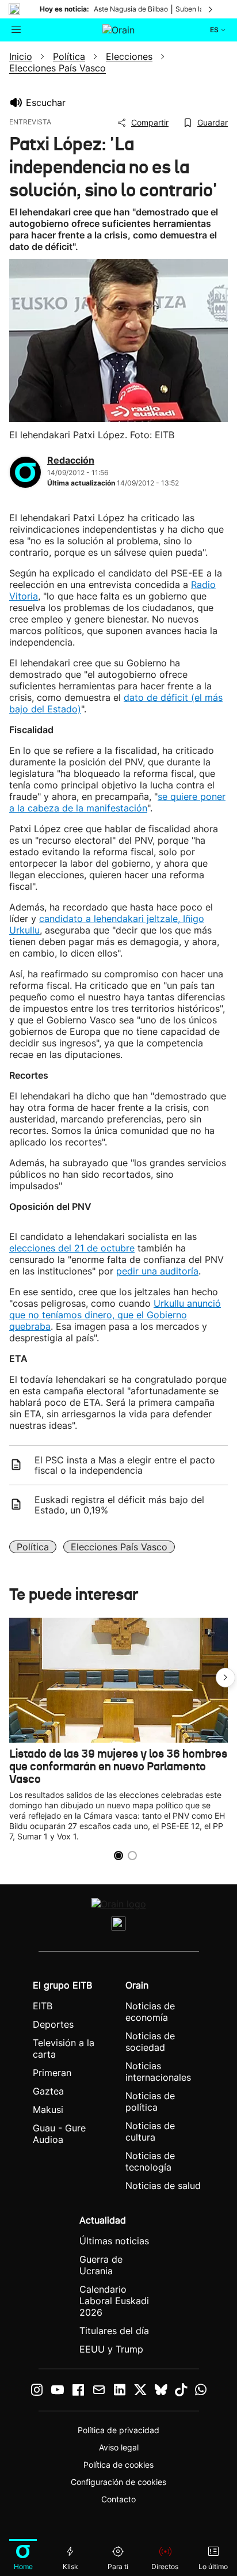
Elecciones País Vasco (119, 1547)
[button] (225, 1678)
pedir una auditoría (157, 1271)
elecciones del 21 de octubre (72, 1248)
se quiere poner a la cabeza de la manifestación (117, 802)
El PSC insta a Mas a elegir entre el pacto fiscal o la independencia (125, 1465)
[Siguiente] (211, 9)
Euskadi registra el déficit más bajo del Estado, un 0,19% (119, 1505)
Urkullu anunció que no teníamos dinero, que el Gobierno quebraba (115, 1315)
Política (33, 1547)
